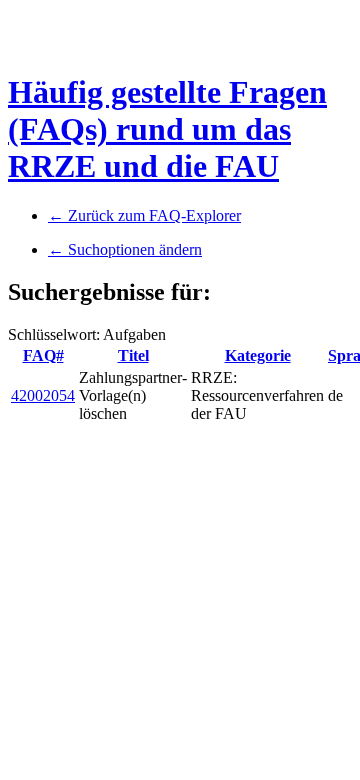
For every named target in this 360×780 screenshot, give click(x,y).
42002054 (43, 395)
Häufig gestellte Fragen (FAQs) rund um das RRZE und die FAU (167, 129)
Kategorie (258, 355)
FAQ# (43, 355)
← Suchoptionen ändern (125, 249)
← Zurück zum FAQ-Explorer (144, 215)
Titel (133, 355)
